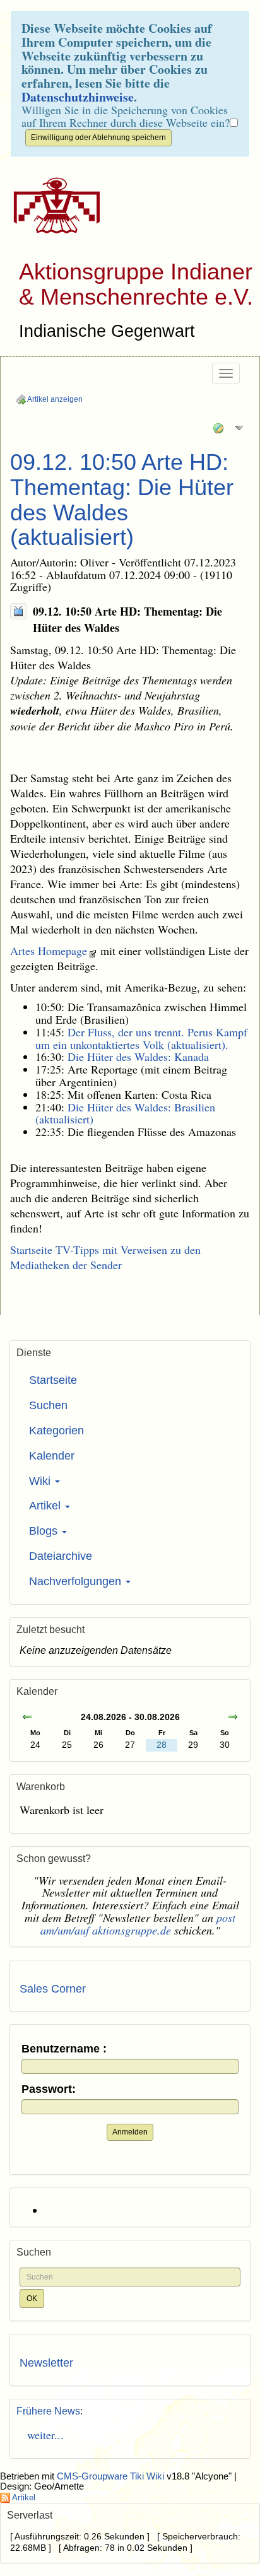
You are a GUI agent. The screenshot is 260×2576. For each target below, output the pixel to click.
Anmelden (130, 2132)
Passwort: (49, 2089)
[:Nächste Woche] (233, 1718)
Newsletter (46, 2363)
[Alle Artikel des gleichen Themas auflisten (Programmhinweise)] (18, 611)
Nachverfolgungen (77, 1581)
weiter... (42, 2435)
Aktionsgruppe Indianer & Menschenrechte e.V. (136, 284)
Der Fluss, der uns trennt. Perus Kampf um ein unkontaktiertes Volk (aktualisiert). (141, 1038)
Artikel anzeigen (54, 399)
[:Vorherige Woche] (27, 1718)
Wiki (41, 1481)
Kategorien (56, 1431)
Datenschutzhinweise (78, 97)
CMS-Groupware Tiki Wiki (112, 2476)
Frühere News (48, 2411)
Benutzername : (64, 2049)
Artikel (46, 1506)
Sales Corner (53, 1989)
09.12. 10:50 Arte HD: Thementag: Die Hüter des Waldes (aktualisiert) (122, 500)
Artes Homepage (49, 951)
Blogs (45, 1531)
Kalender (52, 1456)
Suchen (48, 1405)
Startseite (53, 1380)
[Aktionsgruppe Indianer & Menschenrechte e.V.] (52, 206)
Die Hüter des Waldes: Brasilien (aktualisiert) (125, 1113)
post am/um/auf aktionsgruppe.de (138, 1924)
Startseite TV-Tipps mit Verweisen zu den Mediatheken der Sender (105, 1257)
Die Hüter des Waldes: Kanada (138, 1057)
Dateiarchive (61, 1556)
